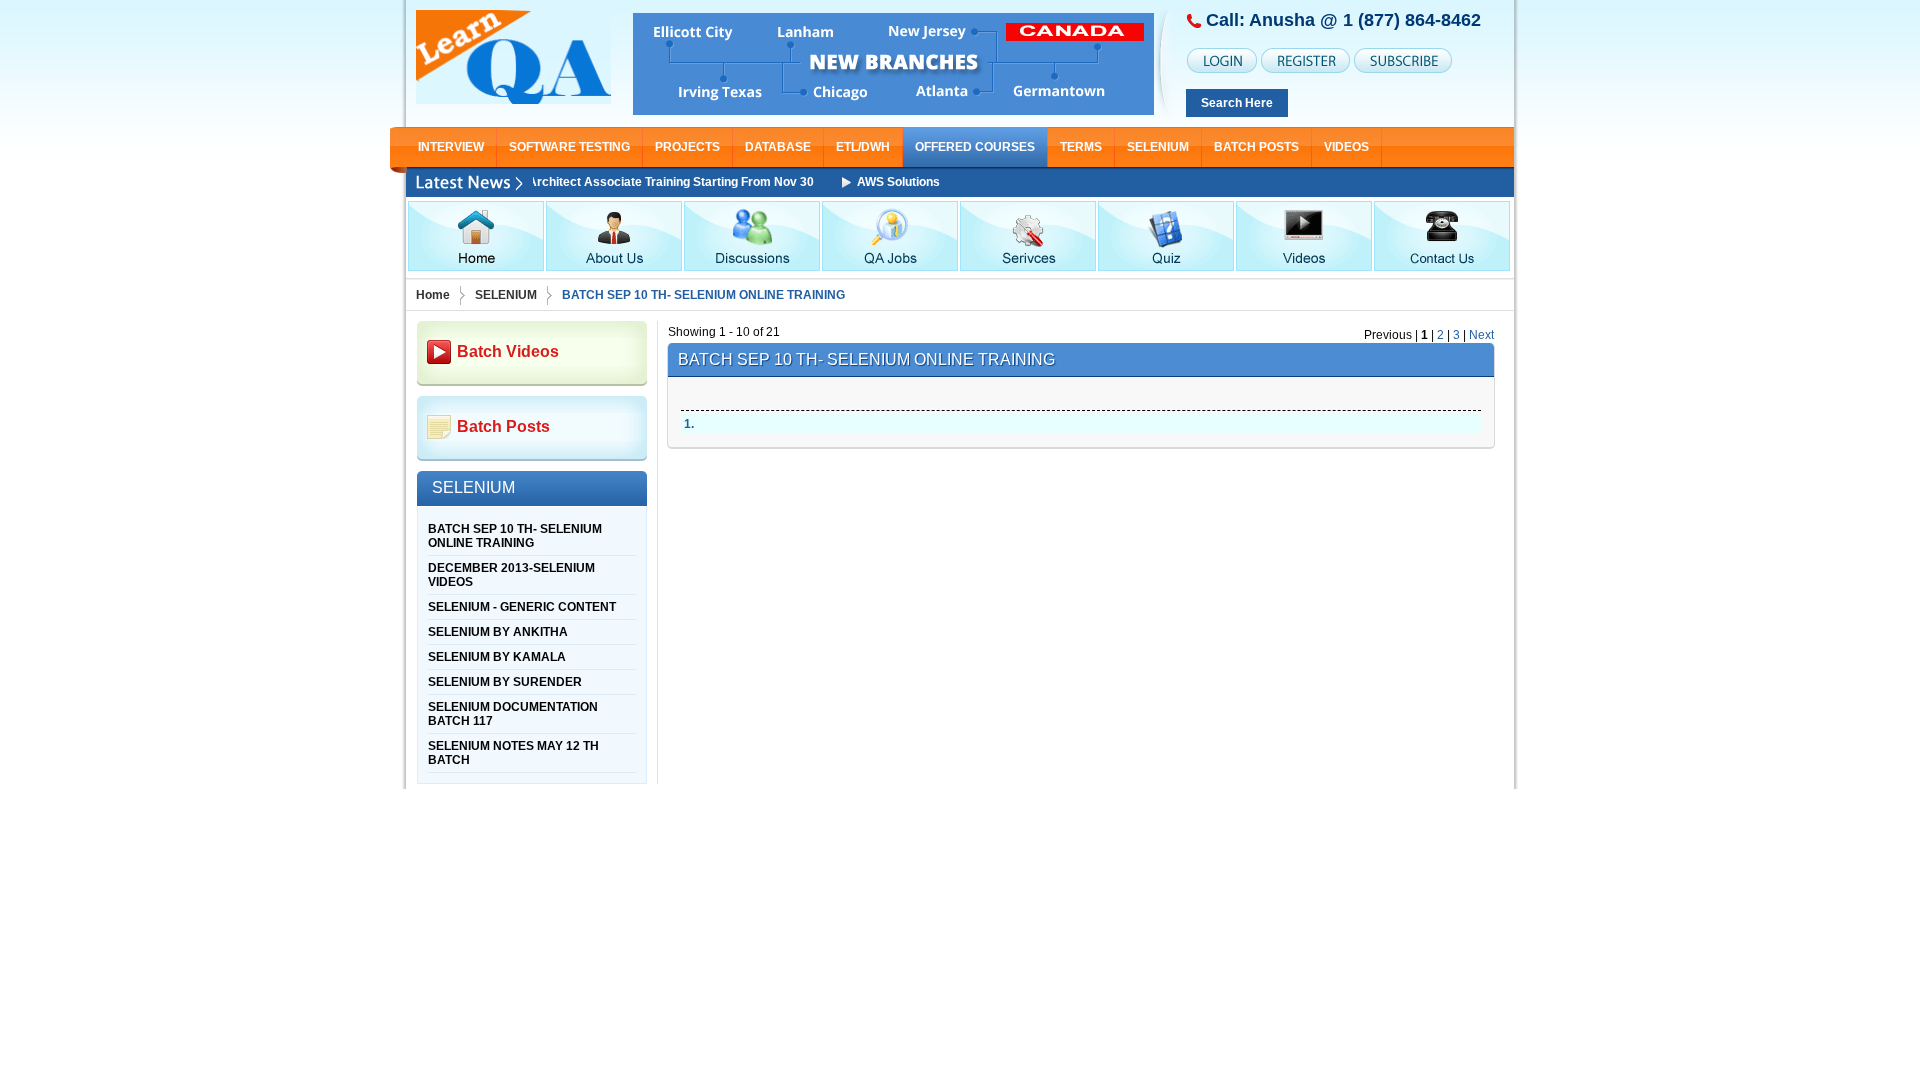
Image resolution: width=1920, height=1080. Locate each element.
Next (1481, 335)
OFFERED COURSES (975, 147)
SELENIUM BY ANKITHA (498, 632)
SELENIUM (1158, 147)
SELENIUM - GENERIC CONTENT (522, 607)
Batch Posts (1256, 147)
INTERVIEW (451, 147)
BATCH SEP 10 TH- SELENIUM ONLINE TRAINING (515, 536)
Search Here (1237, 103)
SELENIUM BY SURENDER (505, 682)
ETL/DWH (863, 147)
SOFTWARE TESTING (569, 147)
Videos (1346, 147)
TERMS (1081, 147)
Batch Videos (508, 351)
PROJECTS (687, 147)
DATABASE (778, 147)
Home (433, 295)
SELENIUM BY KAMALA (497, 657)
